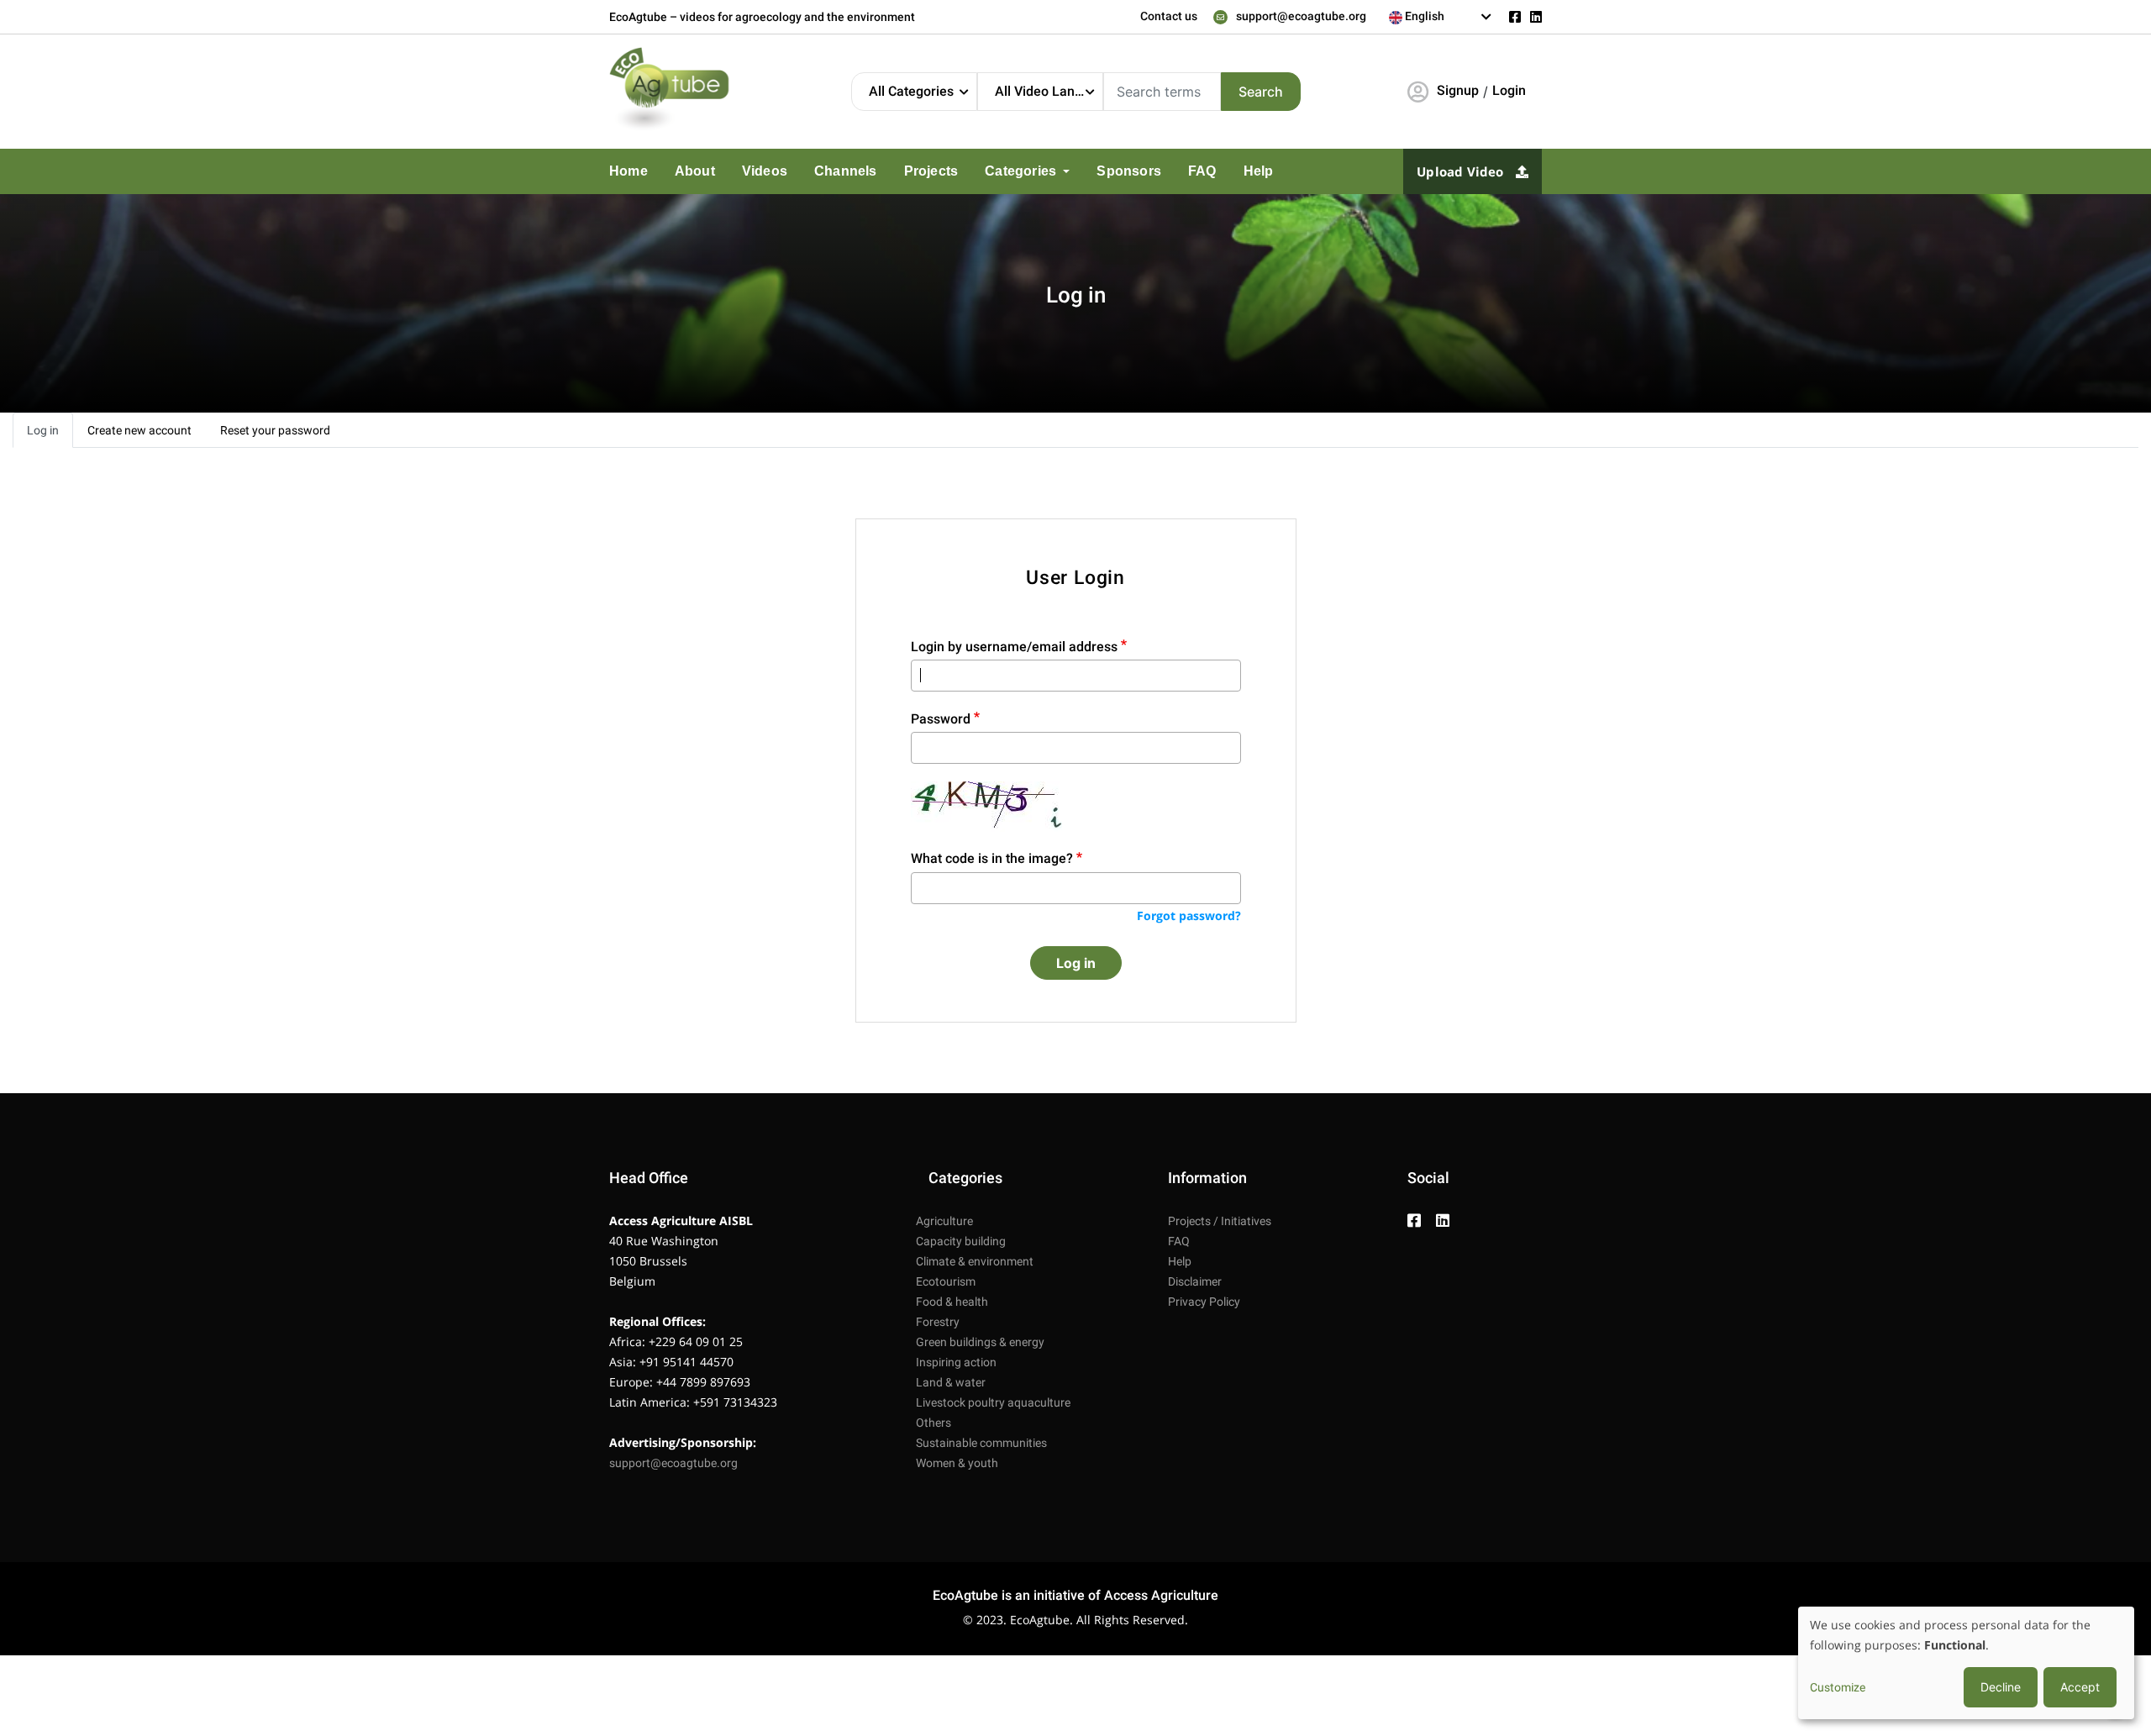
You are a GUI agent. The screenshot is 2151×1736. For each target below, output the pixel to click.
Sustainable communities (981, 1443)
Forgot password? (1189, 915)
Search (1261, 92)
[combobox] (1441, 17)
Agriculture (944, 1221)
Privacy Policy (1204, 1302)
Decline (2001, 1687)
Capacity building (961, 1241)
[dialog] (1966, 1663)
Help (1200, 171)
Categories (986, 171)
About (687, 171)
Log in (43, 430)
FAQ (1149, 171)
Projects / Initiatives (1220, 1221)
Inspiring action (956, 1362)
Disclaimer (1195, 1281)
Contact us (1169, 16)
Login (1509, 90)
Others (934, 1423)
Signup (1458, 90)
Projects (902, 171)
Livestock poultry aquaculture (993, 1402)
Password (941, 719)
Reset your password (275, 430)
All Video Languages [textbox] (1049, 91)
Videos (751, 171)
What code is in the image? (992, 858)
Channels (824, 171)
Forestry (938, 1322)
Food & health (952, 1302)
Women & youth (957, 1463)
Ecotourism (946, 1281)
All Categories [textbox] (911, 91)
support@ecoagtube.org (1301, 16)
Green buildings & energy (980, 1342)
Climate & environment (975, 1261)
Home (626, 171)
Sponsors (1083, 171)
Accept (2080, 1687)
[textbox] (1441, 16)
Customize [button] (1838, 1687)
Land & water (951, 1382)
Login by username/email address (1014, 647)
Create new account (139, 430)
